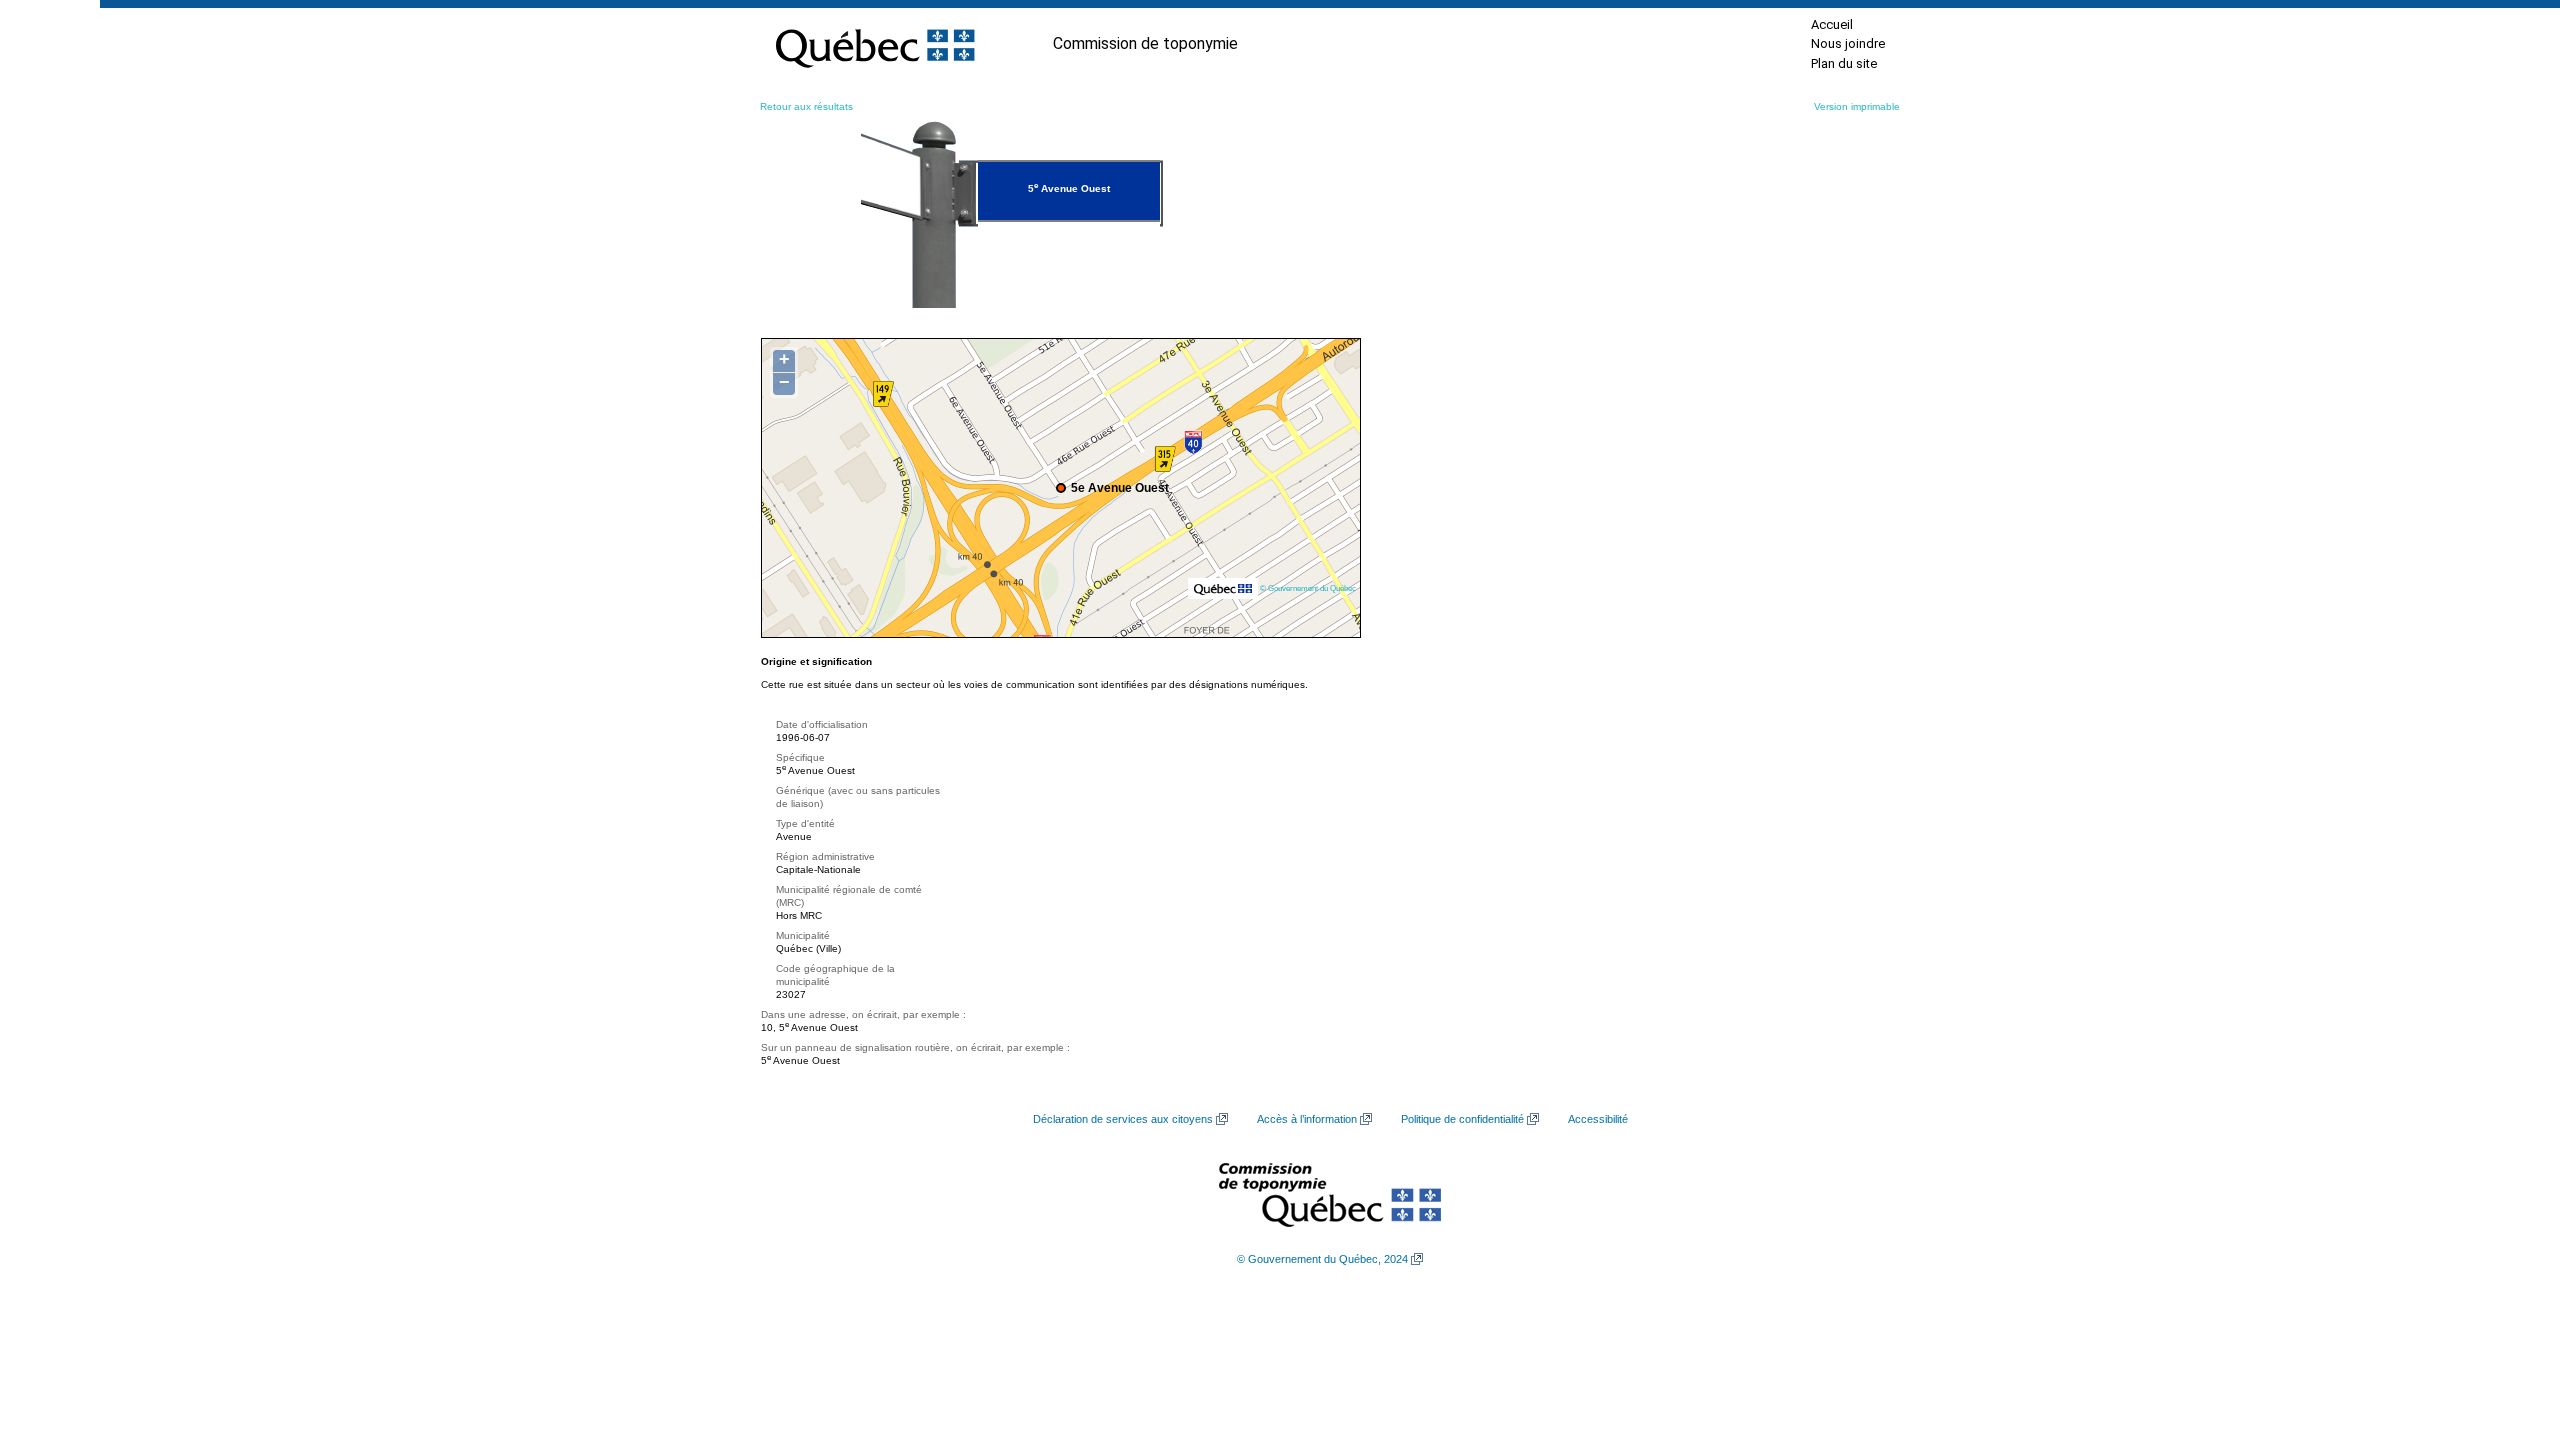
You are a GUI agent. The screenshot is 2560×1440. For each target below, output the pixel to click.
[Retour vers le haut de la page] (2510, 1330)
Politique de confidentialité (1462, 1119)
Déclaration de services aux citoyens (1123, 1119)
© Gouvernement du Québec (1308, 588)
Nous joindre (1848, 43)
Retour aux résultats (806, 106)
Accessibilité (1598, 1119)
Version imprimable (1857, 106)
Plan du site (1844, 63)
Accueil (1832, 24)
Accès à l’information (1307, 1119)
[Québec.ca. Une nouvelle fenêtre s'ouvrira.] (875, 44)
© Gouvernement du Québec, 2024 (1322, 1259)
